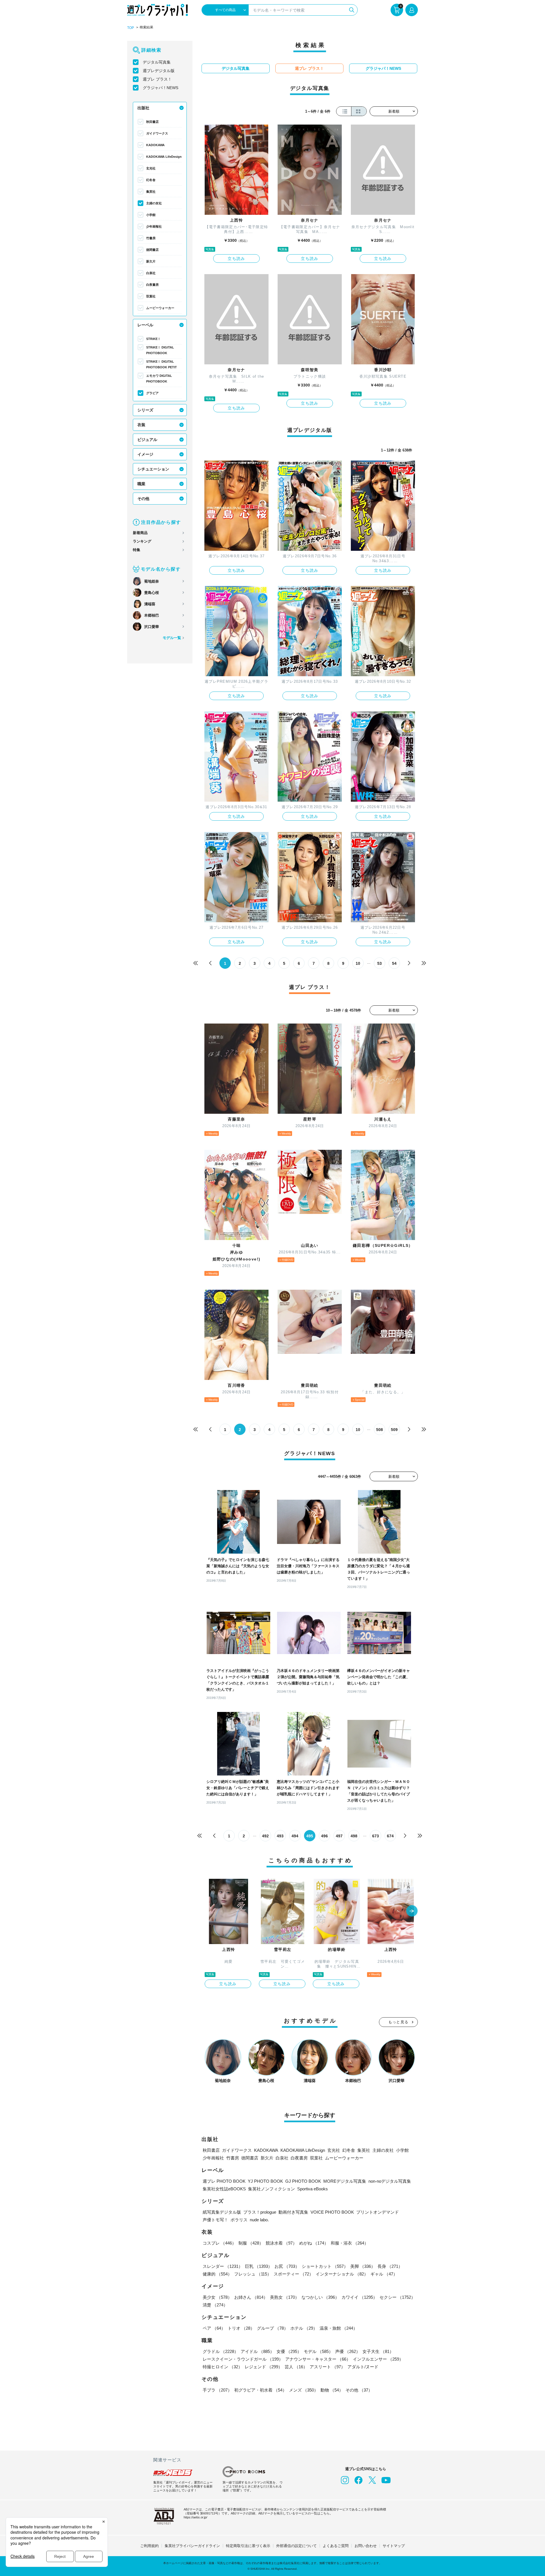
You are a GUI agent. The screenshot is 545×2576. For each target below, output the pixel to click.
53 (380, 963)
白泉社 (151, 273)
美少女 (217, 2297)
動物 (332, 2390)
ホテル (304, 2328)
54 (394, 963)
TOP (131, 28)
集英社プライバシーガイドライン (192, 2546)
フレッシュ (253, 2274)
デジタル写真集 (157, 62)
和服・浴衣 (350, 2243)
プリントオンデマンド (378, 2212)
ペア (214, 2328)
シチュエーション (153, 469)
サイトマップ (394, 2546)
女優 (289, 2351)
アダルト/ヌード (363, 2367)
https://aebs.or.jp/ (195, 2517)
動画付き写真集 (293, 2212)
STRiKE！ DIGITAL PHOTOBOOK (160, 350)
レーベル (145, 325)
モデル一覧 (172, 638)
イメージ (145, 454)
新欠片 (151, 261)
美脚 (363, 2266)
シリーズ (145, 410)
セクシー (397, 2297)
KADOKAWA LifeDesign (164, 157)
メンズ (304, 2390)
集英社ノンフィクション (272, 2189)
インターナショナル (342, 2274)
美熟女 (285, 2297)
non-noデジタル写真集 (390, 2181)
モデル (318, 2351)
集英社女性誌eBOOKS (224, 2189)
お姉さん (251, 2297)
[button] (412, 1911)
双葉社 (151, 296)
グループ (272, 2328)
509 (394, 1430)
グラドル (221, 2351)
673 (376, 1836)
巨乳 (259, 2266)
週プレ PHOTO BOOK (224, 2181)
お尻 (287, 2266)
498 (354, 1836)
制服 (251, 2243)
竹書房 (151, 238)
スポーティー (294, 2274)
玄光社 (151, 168)
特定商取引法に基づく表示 (248, 2546)
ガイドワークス (157, 133)
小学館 (151, 215)
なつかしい (320, 2297)
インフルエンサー (378, 2359)
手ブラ (217, 2390)
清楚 (215, 2305)
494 (295, 1836)
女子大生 (378, 2351)
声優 (348, 2351)
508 (380, 1430)
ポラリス (239, 2220)
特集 (137, 550)
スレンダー (223, 2266)
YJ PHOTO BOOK (265, 2181)
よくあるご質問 (336, 2546)
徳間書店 (152, 250)
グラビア (152, 393)
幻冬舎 (151, 180)
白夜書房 (152, 285)
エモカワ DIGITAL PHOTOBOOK (159, 379)
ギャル (384, 2274)
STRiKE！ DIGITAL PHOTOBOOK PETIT (162, 364)
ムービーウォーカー (160, 308)
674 (390, 1836)
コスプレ (219, 2243)
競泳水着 (281, 2243)
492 (265, 1836)
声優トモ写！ (215, 2220)
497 (339, 1836)
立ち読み (236, 259)
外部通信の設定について (296, 2546)
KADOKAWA (155, 145)
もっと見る (399, 2022)
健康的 (217, 2274)
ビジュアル (147, 440)
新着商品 (140, 533)
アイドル (257, 2351)
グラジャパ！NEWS (161, 88)
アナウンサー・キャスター (318, 2359)
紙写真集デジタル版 (222, 2212)
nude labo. (259, 2220)
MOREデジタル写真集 (345, 2181)
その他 (143, 499)
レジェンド (264, 2367)
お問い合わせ (366, 2546)
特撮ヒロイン (223, 2367)
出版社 (143, 108)
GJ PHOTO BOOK (303, 2181)
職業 (141, 484)
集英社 (151, 192)
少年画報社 (154, 226)
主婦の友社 (154, 203)
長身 (390, 2266)
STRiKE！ (153, 339)
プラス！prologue (260, 2212)
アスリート (327, 2367)
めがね (314, 2243)
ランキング (142, 541)
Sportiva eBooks (313, 2189)
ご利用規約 (149, 2546)
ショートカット (325, 2266)
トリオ (241, 2328)
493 (280, 1836)
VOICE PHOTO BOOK (332, 2212)
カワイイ (359, 2297)
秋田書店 (152, 122)
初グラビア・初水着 (260, 2390)
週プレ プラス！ (157, 79)
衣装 (141, 425)
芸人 (296, 2367)
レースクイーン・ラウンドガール (243, 2359)
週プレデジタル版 (159, 71)
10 (358, 963)
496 (324, 1836)
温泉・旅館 (338, 2328)
